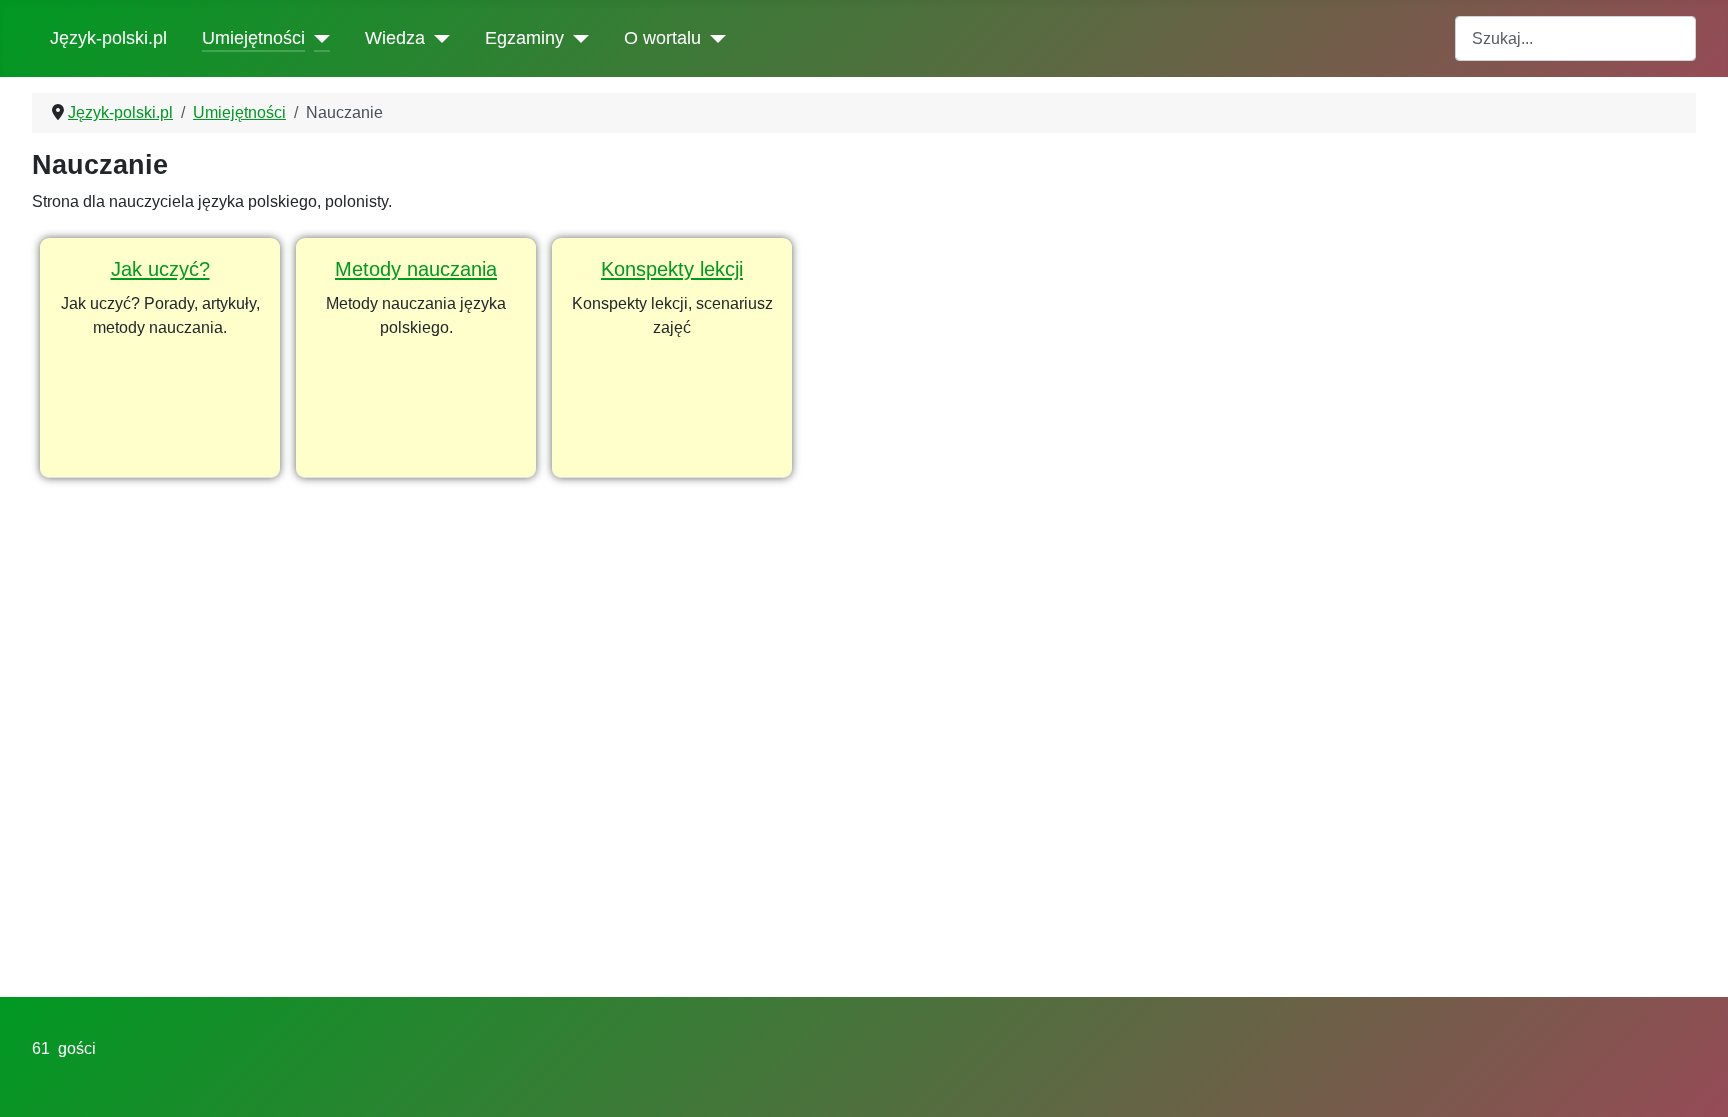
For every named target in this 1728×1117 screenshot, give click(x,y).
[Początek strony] (1693, 1080)
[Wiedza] (437, 38)
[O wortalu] (713, 38)
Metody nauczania (416, 269)
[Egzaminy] (576, 38)
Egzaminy (524, 38)
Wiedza (395, 38)
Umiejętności (253, 38)
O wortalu (662, 38)
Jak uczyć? (160, 269)
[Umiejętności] (317, 38)
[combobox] (1575, 38)
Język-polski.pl (108, 38)
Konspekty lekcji (672, 269)
